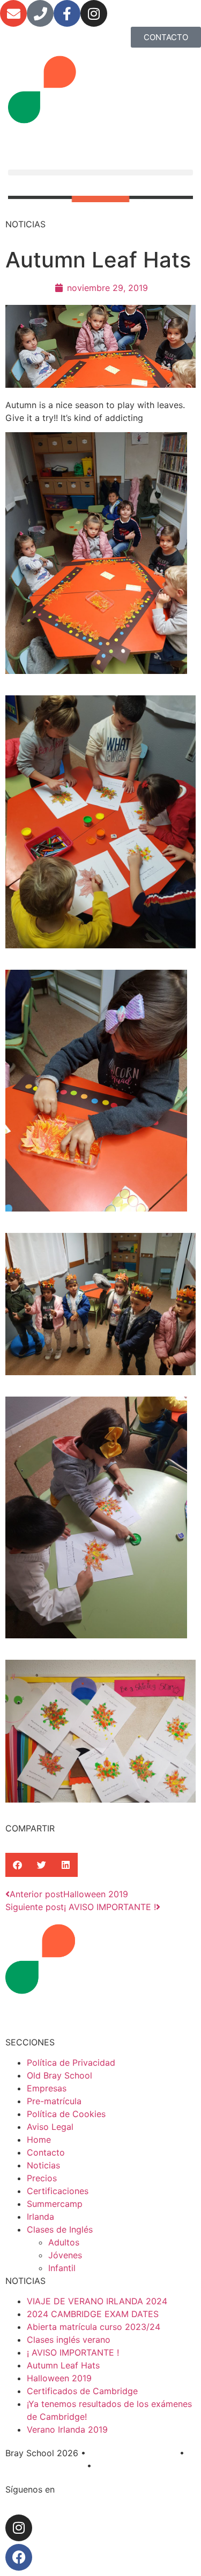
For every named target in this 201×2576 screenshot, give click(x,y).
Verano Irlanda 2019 (67, 2429)
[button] (100, 172)
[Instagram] (94, 13)
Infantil (62, 2268)
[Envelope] (13, 13)
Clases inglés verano (69, 2340)
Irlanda (40, 2217)
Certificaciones (58, 2191)
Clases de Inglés (60, 2229)
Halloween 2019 (59, 2378)
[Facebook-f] (67, 13)
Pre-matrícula (54, 2101)
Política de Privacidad (71, 2063)
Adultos (64, 2242)
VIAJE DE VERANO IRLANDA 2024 (97, 2301)
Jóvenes (65, 2255)
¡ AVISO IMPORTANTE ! (73, 2352)
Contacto (46, 2152)
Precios (42, 2178)
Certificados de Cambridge (82, 2391)
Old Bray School (59, 2075)
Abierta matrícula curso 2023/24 (94, 2327)
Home (39, 2140)
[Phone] (40, 13)
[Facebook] (19, 2557)
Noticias (43, 2165)
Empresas (47, 2088)
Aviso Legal (50, 2127)
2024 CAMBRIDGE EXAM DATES (93, 2314)
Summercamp (55, 2204)
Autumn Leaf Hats (63, 2365)
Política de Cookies (66, 2114)
